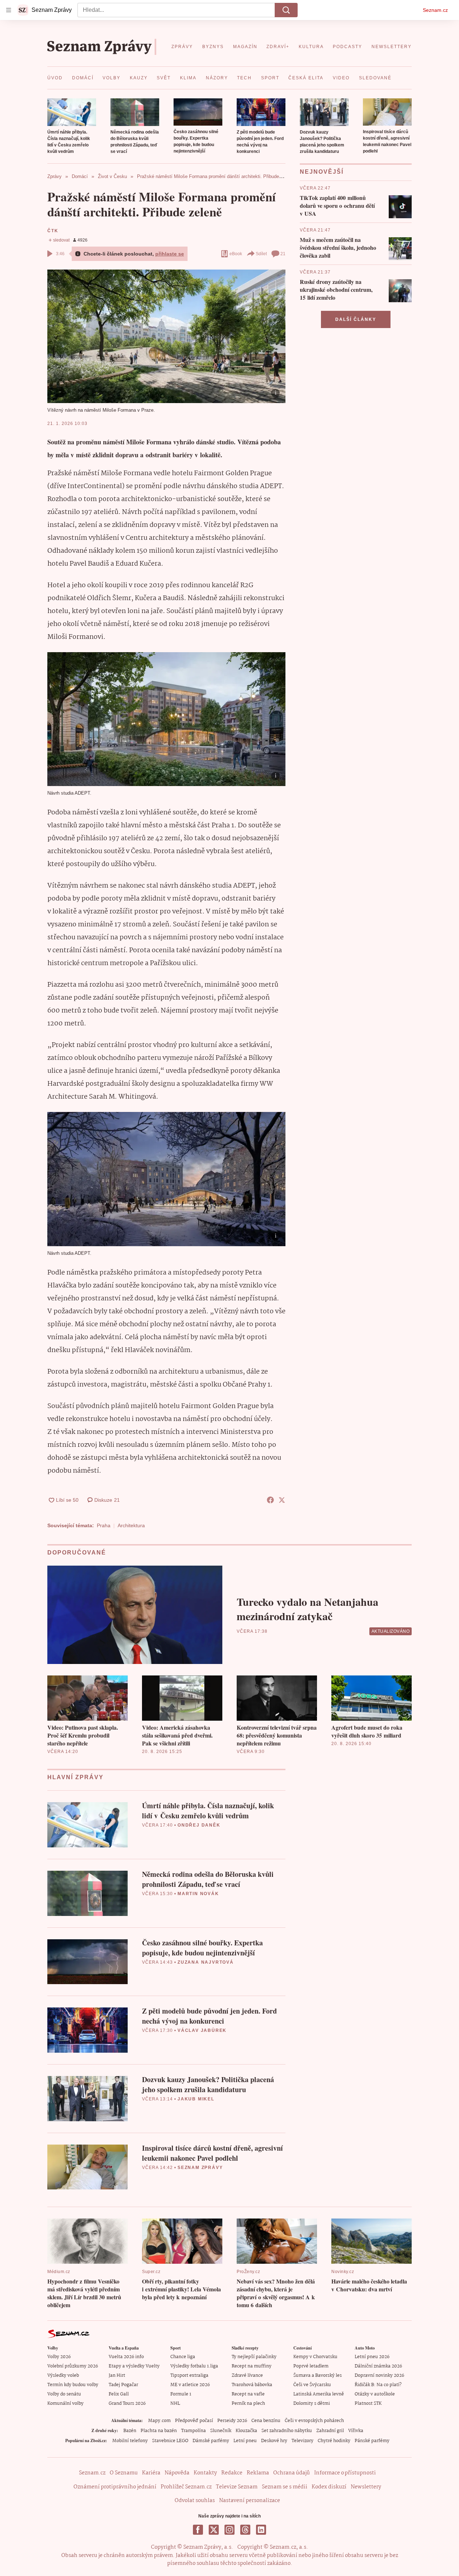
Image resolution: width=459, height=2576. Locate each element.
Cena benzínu (266, 2421)
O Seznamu (124, 2473)
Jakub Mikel (196, 2099)
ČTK (53, 231)
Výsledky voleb (63, 2376)
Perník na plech (248, 2404)
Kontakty (205, 2473)
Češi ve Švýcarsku (312, 2385)
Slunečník (221, 2431)
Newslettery (366, 2487)
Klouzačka (246, 2431)
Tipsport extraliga (189, 2376)
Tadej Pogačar (123, 2385)
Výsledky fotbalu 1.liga (194, 2366)
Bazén (130, 2431)
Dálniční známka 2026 (378, 2366)
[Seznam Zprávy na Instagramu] (229, 2530)
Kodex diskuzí (329, 2487)
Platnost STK (368, 2404)
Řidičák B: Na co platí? (378, 2385)
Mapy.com (159, 2421)
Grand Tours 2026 (127, 2404)
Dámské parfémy (211, 2441)
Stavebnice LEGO (170, 2441)
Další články (356, 319)
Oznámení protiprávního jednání (115, 2487)
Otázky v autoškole (375, 2394)
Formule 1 (181, 2394)
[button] (72, 112)
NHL (175, 2404)
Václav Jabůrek (202, 2030)
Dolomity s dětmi (312, 2404)
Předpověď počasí (194, 2421)
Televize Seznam (237, 2487)
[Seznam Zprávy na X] (214, 2530)
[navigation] (9, 10)
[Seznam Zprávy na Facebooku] (198, 2530)
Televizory (302, 2441)
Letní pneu (245, 2441)
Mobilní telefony (130, 2441)
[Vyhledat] (286, 10)
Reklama (258, 2473)
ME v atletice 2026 (190, 2385)
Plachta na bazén (159, 2431)
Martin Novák (198, 1894)
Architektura (131, 1525)
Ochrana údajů (292, 2473)
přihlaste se (170, 254)
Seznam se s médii (285, 2487)
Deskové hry (274, 2441)
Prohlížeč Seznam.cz (186, 2487)
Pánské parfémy (372, 2441)
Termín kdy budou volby (73, 2385)
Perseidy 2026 (232, 2421)
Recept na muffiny (252, 2366)
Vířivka (356, 2431)
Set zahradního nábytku (287, 2431)
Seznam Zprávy (200, 2168)
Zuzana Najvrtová (206, 1962)
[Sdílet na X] (282, 1500)
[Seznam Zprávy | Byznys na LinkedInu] (261, 2530)
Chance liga (183, 2357)
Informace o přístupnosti (345, 2473)
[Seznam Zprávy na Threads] (245, 2530)
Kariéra (151, 2473)
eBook (236, 254)
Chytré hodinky (334, 2441)
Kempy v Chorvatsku (315, 2357)
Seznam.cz (435, 10)
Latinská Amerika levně (319, 2394)
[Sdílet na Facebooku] (270, 1500)
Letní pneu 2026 (372, 2357)
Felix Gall (119, 2394)
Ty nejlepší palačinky (254, 2357)
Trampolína (193, 2431)
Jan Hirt (117, 2376)
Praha (104, 1525)
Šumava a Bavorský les (318, 2376)
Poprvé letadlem (311, 2366)
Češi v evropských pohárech (314, 2421)
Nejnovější (322, 172)
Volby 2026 (59, 2357)
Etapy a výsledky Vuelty (134, 2366)
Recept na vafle (248, 2394)
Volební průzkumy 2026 (73, 2366)
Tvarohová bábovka (252, 2385)
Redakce (232, 2473)
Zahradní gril (330, 2431)
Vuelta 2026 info (126, 2357)
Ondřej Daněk (199, 1825)
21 (283, 254)
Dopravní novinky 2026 (379, 2376)
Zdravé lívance (247, 2376)
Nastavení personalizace (250, 2501)
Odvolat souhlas (195, 2501)
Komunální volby (65, 2404)
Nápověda (177, 2473)
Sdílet (261, 254)
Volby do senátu (64, 2394)
